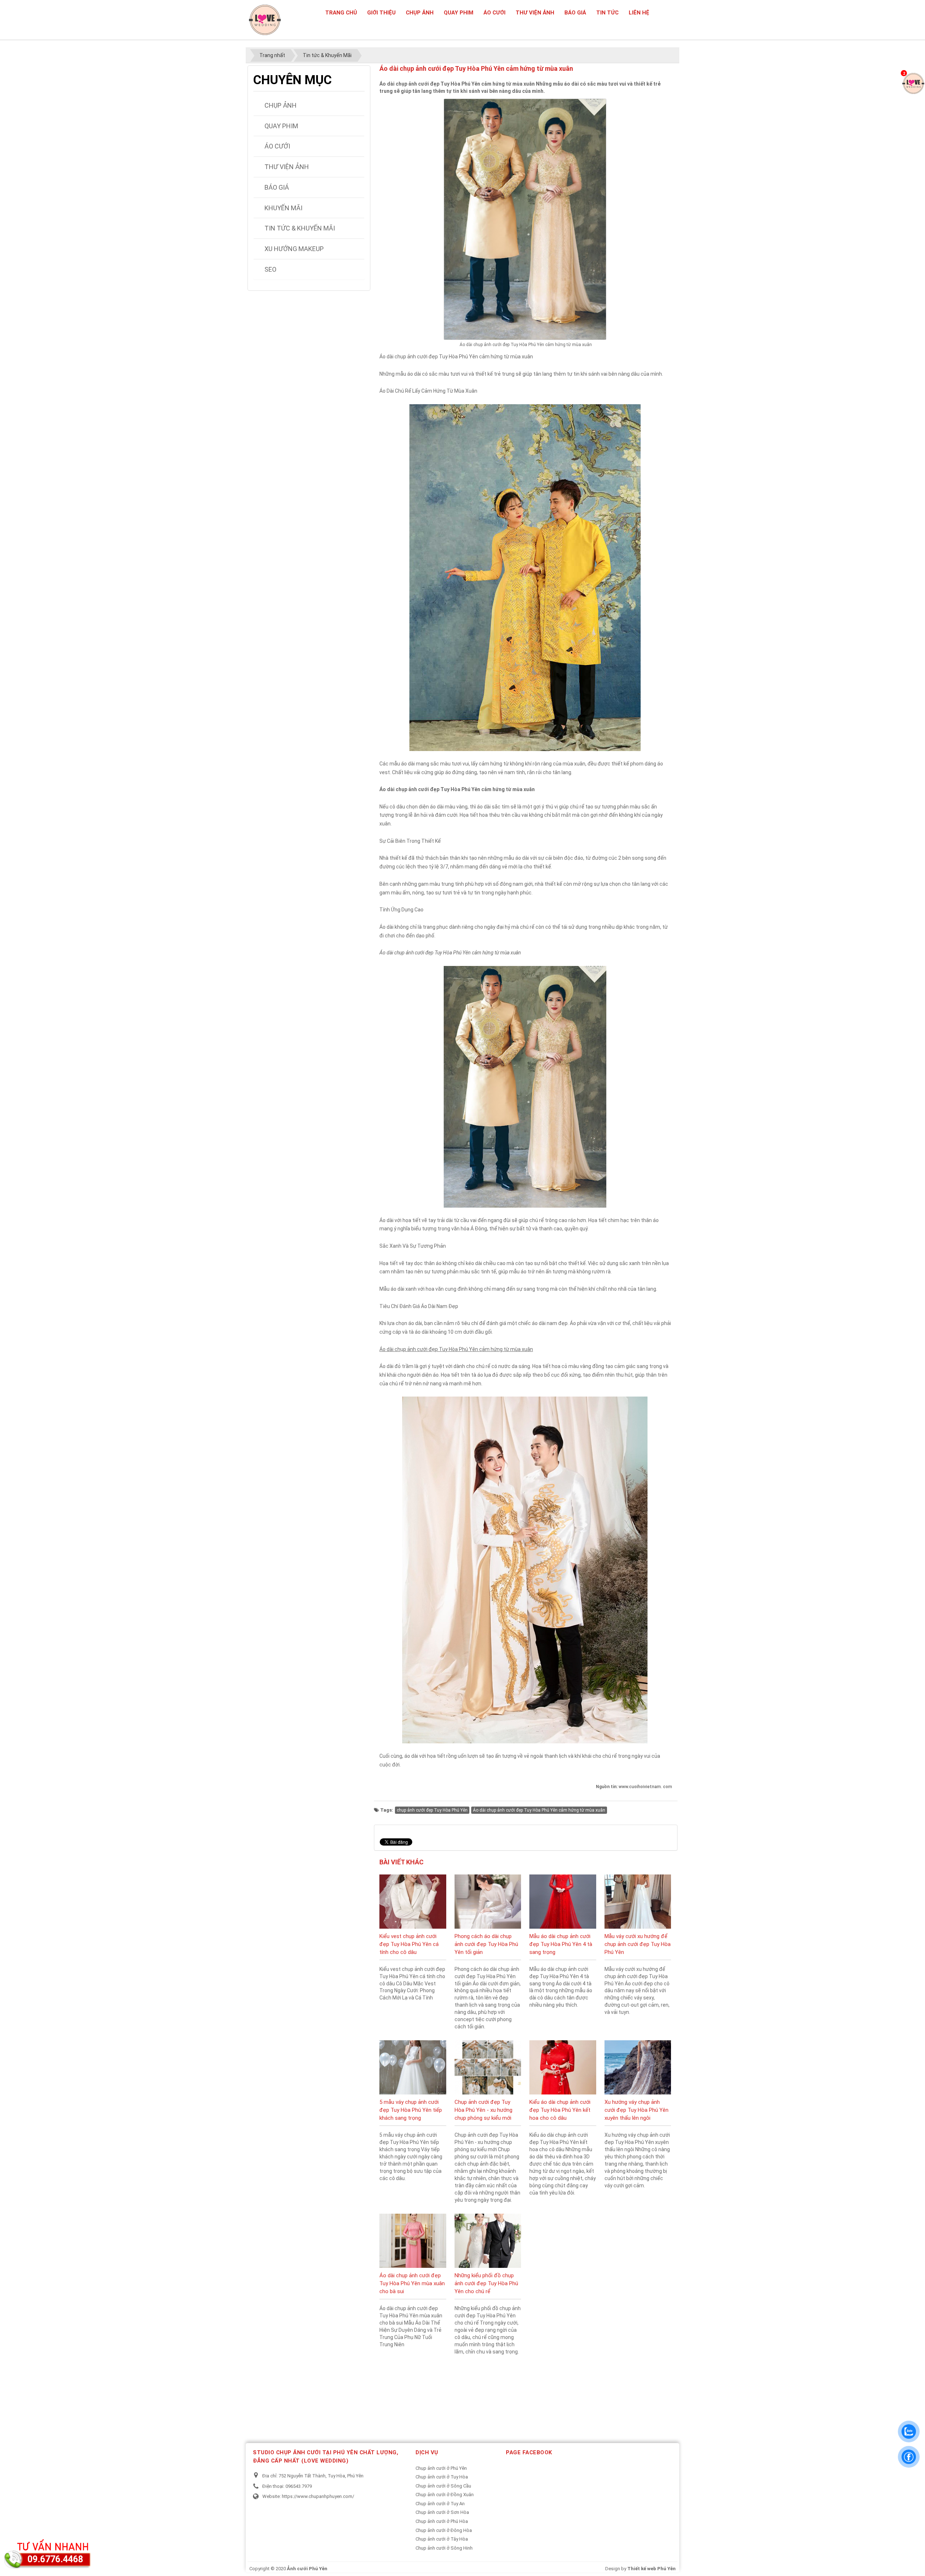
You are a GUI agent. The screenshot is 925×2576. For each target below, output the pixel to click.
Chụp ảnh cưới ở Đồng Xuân (445, 2495)
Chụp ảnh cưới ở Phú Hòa (442, 2521)
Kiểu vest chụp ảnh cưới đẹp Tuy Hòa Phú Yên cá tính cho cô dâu (409, 1944)
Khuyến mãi (283, 208)
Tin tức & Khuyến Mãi (300, 228)
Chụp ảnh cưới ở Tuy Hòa (442, 2477)
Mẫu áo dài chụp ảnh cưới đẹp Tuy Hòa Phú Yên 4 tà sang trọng (561, 1944)
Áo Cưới (494, 13)
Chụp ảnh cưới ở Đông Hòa (444, 2530)
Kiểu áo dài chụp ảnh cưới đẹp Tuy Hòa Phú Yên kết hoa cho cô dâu (560, 2110)
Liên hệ (639, 13)
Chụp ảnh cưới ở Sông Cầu (443, 2486)
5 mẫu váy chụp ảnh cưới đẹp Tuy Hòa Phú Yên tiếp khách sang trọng (411, 2110)
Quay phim (459, 13)
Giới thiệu (381, 13)
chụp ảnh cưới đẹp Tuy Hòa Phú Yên (432, 1810)
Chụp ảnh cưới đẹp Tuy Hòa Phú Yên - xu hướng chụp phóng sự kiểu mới (483, 2110)
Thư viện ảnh (535, 13)
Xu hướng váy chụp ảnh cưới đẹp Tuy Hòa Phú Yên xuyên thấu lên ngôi (636, 2110)
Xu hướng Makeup (294, 249)
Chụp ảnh (420, 13)
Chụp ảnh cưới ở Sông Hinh (444, 2548)
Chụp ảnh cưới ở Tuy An (440, 2504)
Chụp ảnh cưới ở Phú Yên (441, 2468)
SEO (270, 269)
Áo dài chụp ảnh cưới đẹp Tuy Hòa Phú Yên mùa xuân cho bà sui (412, 2283)
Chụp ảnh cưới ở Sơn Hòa (442, 2512)
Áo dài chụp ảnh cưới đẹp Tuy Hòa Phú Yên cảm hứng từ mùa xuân (539, 1810)
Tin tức (607, 13)
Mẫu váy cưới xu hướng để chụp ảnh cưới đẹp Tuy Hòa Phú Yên (638, 1944)
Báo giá (575, 13)
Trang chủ (341, 13)
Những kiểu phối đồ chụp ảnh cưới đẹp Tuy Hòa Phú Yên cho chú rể (486, 2283)
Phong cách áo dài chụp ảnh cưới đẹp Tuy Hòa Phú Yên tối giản (486, 1944)
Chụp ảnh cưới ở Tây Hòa (442, 2539)
